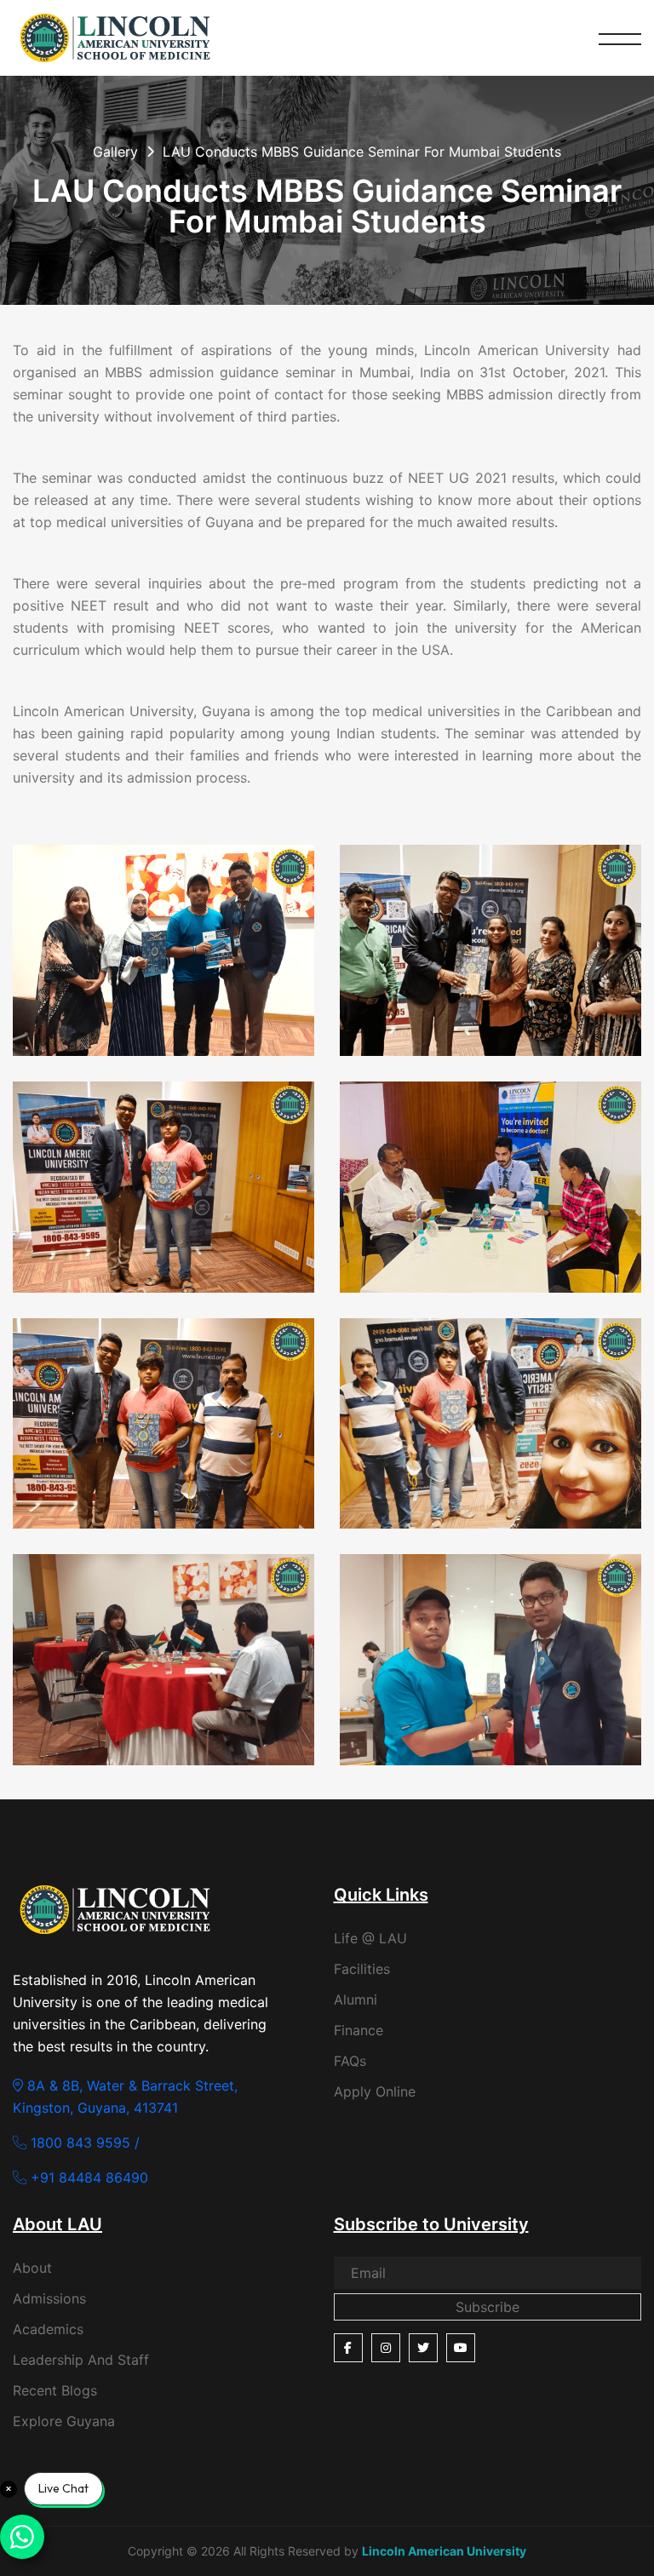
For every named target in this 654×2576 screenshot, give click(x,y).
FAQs (350, 2061)
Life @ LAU (370, 1938)
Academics (48, 2329)
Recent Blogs (55, 2390)
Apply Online (375, 2091)
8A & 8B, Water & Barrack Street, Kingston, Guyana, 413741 (125, 2097)
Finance (359, 2030)
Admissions (49, 2298)
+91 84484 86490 (87, 2177)
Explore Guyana (64, 2421)
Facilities (362, 1969)
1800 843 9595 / (83, 2143)
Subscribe (488, 2307)
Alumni (356, 1999)
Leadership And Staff (81, 2360)
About (32, 2268)
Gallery (115, 152)
